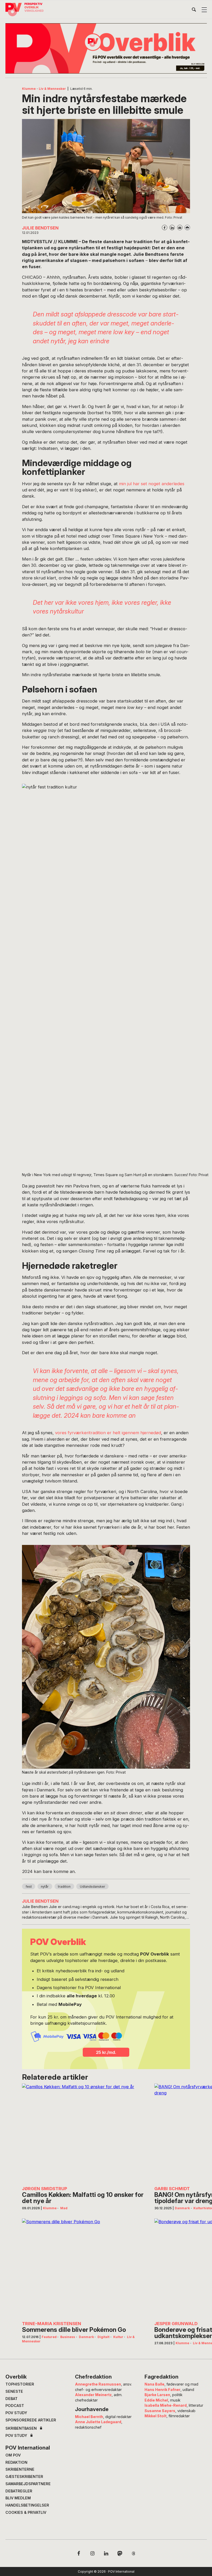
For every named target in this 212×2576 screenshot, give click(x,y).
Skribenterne (20, 2469)
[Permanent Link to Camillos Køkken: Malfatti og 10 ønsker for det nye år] (84, 2133)
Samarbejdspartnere (28, 2484)
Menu (204, 10)
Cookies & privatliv (26, 2512)
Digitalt (103, 2337)
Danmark (182, 2208)
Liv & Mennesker (52, 89)
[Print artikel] (187, 228)
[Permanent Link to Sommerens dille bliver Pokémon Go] (84, 2268)
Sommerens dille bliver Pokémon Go (74, 2330)
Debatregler (19, 2491)
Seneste (14, 2391)
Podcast (15, 2406)
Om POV (13, 2455)
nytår (45, 1887)
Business (68, 2337)
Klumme (29, 89)
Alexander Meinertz (93, 2395)
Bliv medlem (18, 2498)
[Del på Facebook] (165, 228)
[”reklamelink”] (106, 48)
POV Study (16, 2413)
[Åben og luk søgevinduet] (194, 11)
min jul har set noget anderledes (152, 484)
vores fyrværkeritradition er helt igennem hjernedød (108, 1433)
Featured (49, 2337)
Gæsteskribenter (24, 2477)
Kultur (118, 2337)
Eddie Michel (156, 2400)
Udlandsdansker (93, 1887)
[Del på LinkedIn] (172, 228)
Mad (64, 2208)
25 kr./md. (106, 2052)
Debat (12, 2399)
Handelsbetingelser (27, 2505)
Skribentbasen (21, 2428)
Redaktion (16, 2462)
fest (29, 1887)
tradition (64, 1887)
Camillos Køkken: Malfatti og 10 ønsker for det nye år (83, 2198)
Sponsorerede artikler (31, 2420)
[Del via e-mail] (180, 228)
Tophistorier (20, 2384)
